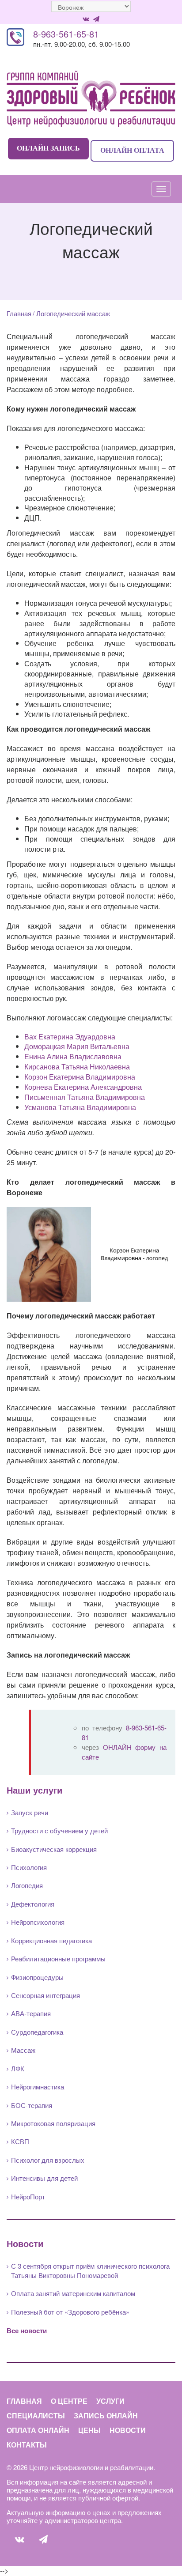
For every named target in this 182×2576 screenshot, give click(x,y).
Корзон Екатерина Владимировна (80, 1077)
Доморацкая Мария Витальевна (77, 1046)
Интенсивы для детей (44, 2178)
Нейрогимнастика (38, 2087)
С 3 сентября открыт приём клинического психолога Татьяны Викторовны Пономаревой (90, 2270)
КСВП (20, 2141)
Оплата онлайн (38, 2430)
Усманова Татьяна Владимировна (80, 1107)
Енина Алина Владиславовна (73, 1056)
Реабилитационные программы (58, 1958)
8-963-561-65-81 (66, 34)
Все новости (27, 2330)
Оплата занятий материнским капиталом (73, 2293)
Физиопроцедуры (37, 1977)
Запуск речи (30, 1812)
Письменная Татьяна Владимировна (85, 1097)
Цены (89, 2430)
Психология (29, 1867)
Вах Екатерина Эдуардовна (70, 1037)
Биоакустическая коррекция (54, 1849)
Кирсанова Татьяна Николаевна (77, 1067)
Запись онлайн (106, 2415)
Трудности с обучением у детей (59, 1830)
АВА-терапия (31, 2013)
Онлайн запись (48, 148)
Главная (19, 313)
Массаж (23, 2050)
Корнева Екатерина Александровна (83, 1087)
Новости (128, 2430)
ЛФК (18, 2068)
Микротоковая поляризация (53, 2123)
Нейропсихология (38, 1922)
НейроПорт (28, 2196)
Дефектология (33, 1904)
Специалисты (36, 2415)
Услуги (110, 2401)
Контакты (27, 2445)
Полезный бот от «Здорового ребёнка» (70, 2312)
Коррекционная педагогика (51, 1940)
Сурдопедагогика (37, 2032)
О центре (69, 2401)
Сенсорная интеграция (45, 1995)
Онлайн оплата (132, 150)
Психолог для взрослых (48, 2160)
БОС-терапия (32, 2105)
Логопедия (27, 1885)
